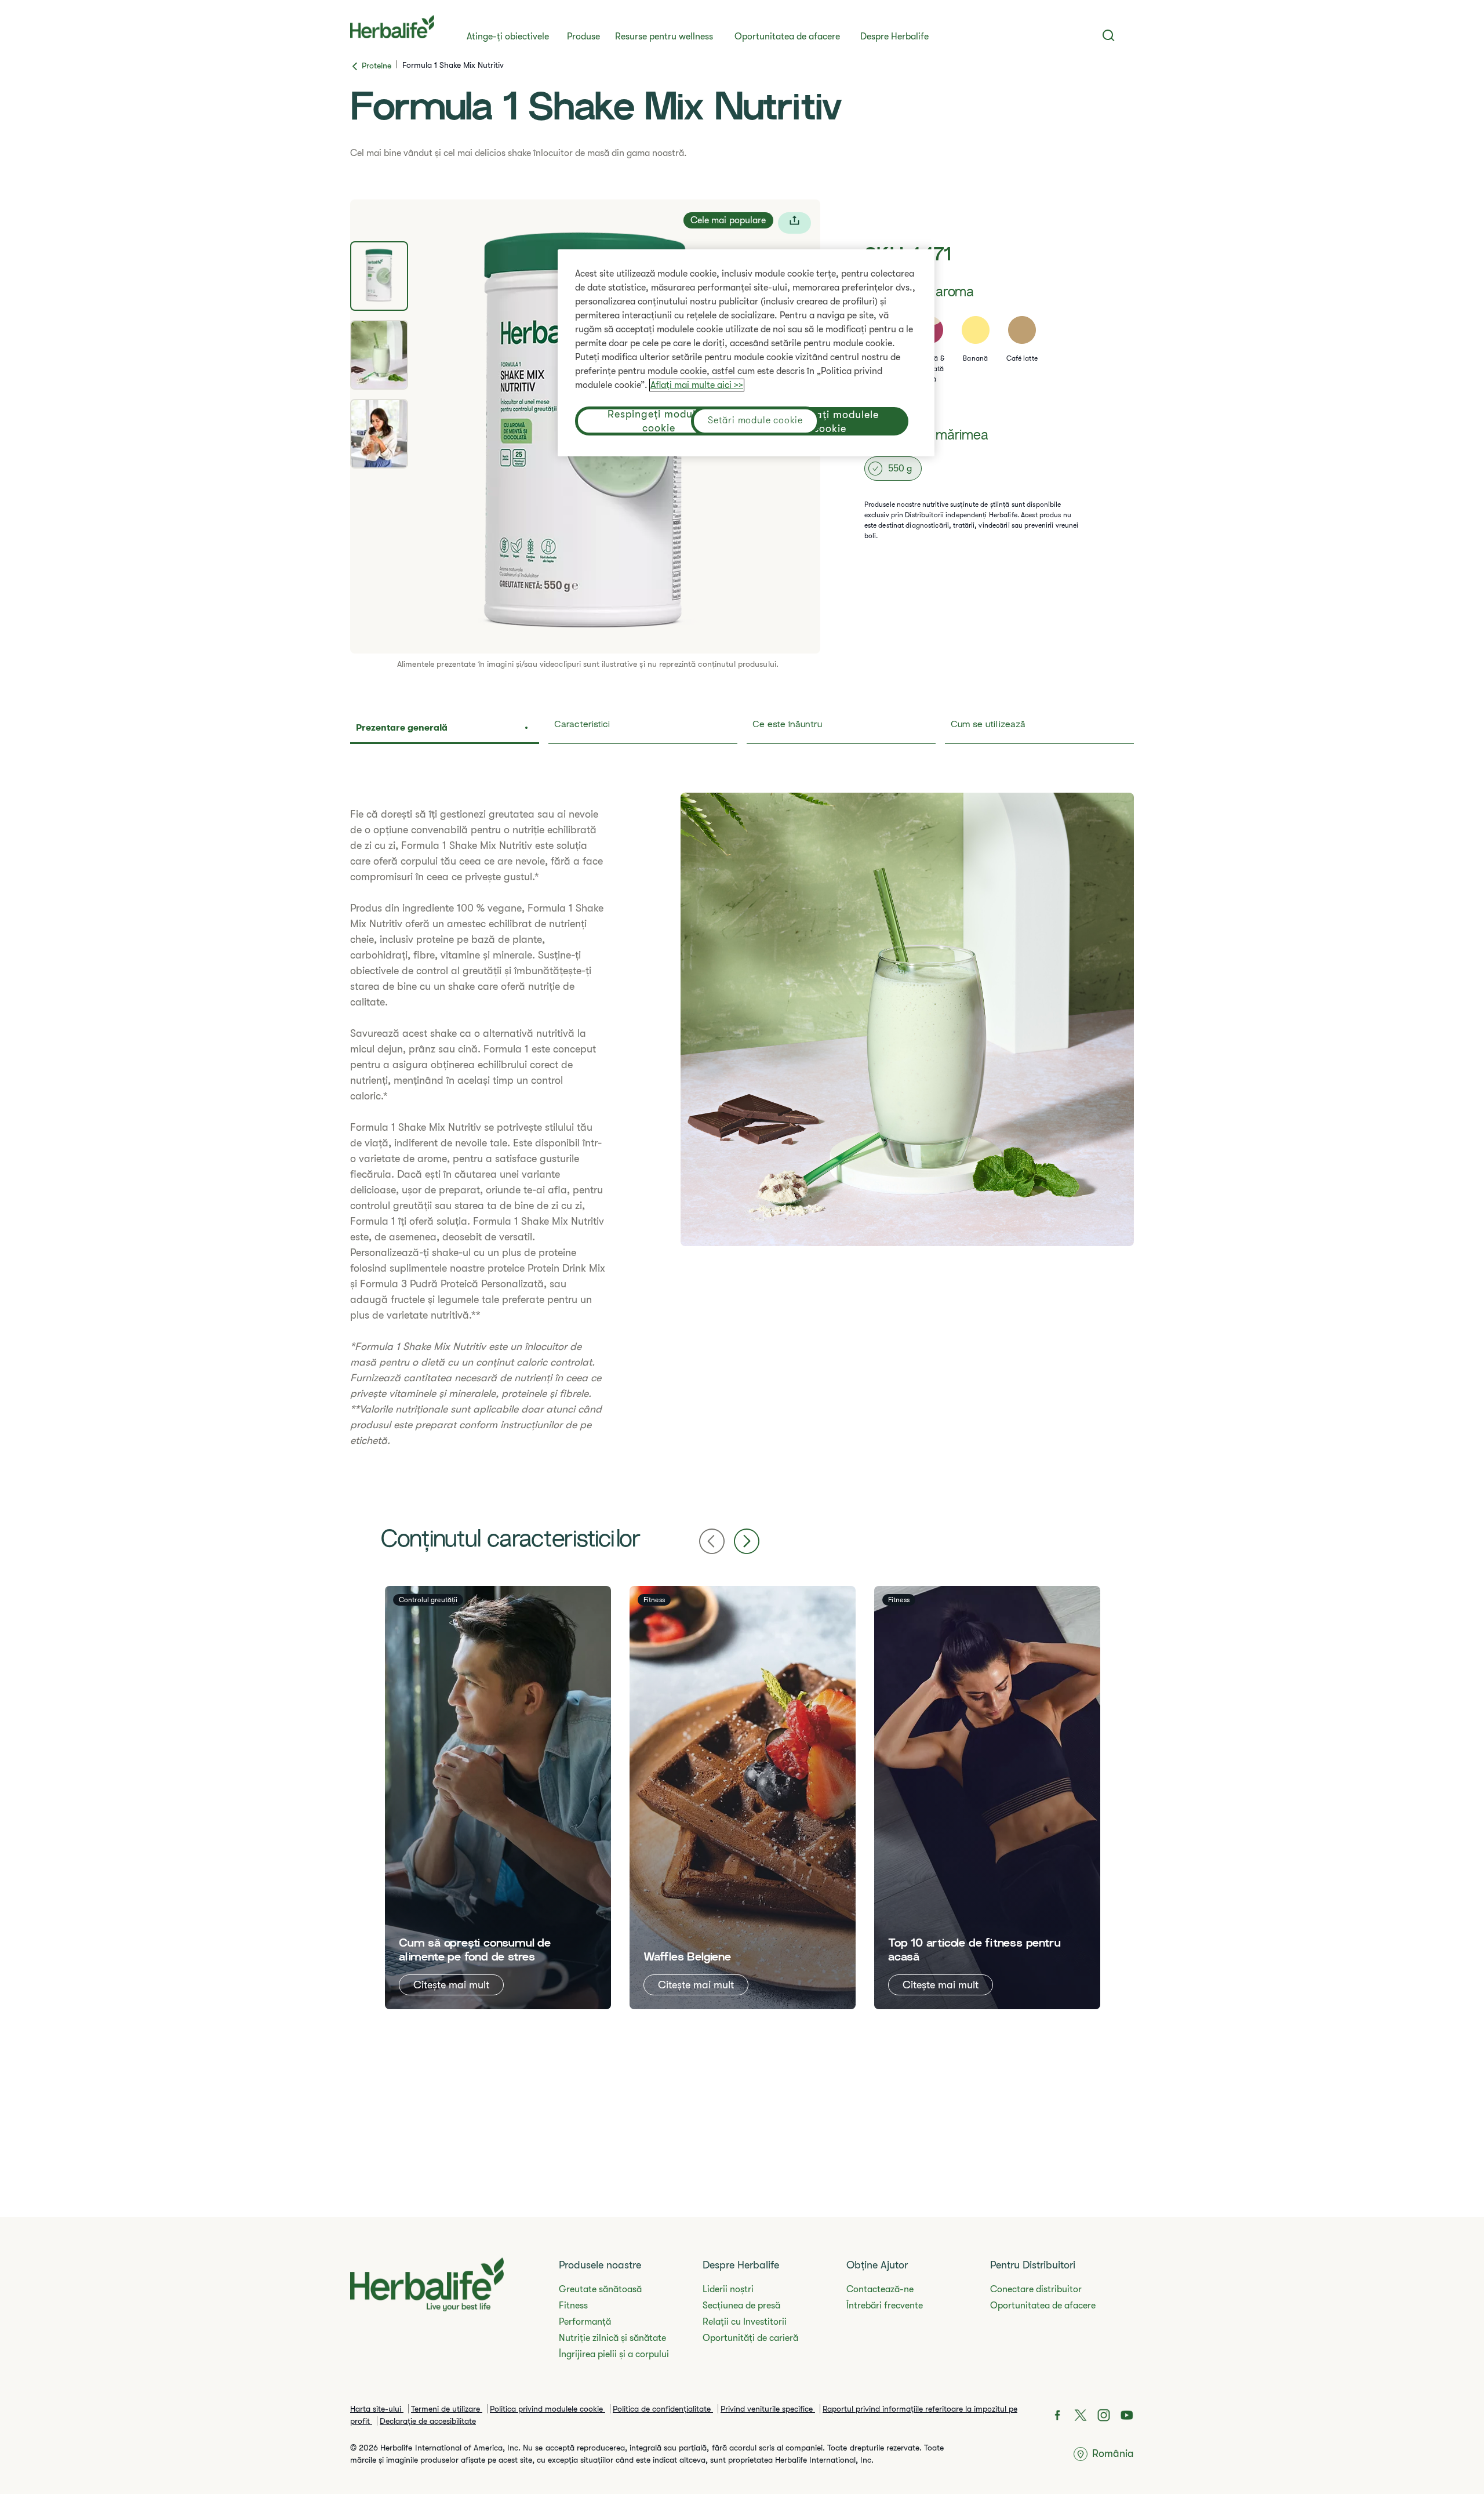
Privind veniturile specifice (768, 2409)
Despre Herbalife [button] (894, 37)
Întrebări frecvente (885, 2306)
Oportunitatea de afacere (787, 37)
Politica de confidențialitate (663, 2409)
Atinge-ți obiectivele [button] (508, 37)
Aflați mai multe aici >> (697, 385)
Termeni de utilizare (447, 2409)
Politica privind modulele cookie (548, 2409)
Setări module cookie (755, 420)
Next (747, 1541)
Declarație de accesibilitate (428, 2421)
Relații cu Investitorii (745, 2322)
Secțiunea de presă (741, 2306)
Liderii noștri (728, 2289)
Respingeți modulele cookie (659, 421)
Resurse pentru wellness (664, 37)
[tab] (379, 276)
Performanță (585, 2322)
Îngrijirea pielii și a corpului (614, 2354)
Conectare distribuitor (1036, 2289)
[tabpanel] (742, 1128)
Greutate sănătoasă (600, 2289)
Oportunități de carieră (750, 2338)
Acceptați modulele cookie (830, 422)
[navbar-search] (1109, 35)
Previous (712, 1541)
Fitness (573, 2306)
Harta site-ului (377, 2409)
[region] (746, 353)
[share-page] (794, 223)
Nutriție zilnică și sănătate (612, 2338)
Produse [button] (583, 37)
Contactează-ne (880, 2289)
